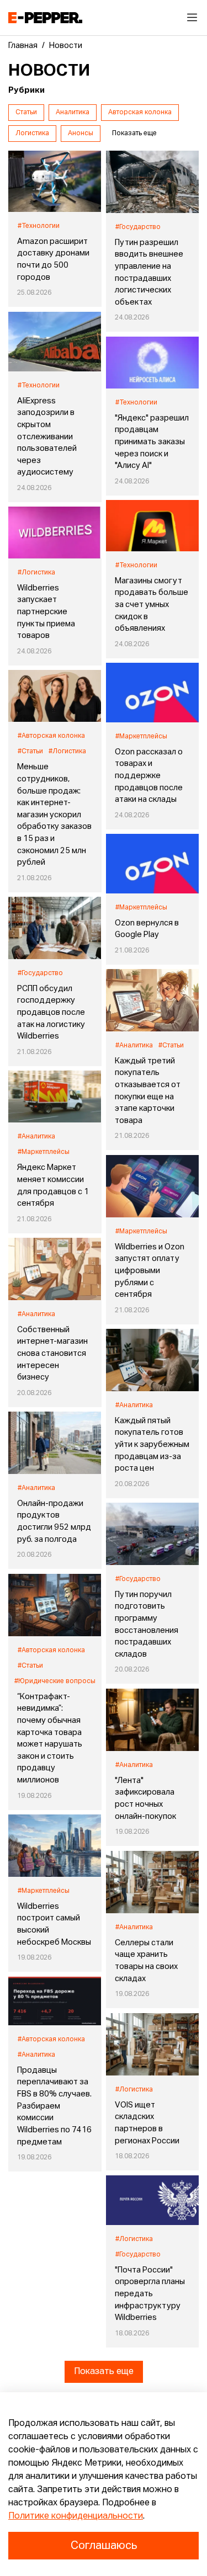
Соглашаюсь (104, 2546)
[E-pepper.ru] (45, 18)
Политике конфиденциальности (76, 2516)
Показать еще (104, 2372)
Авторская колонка (140, 113)
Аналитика (73, 113)
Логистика (32, 134)
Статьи (26, 113)
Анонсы (81, 134)
